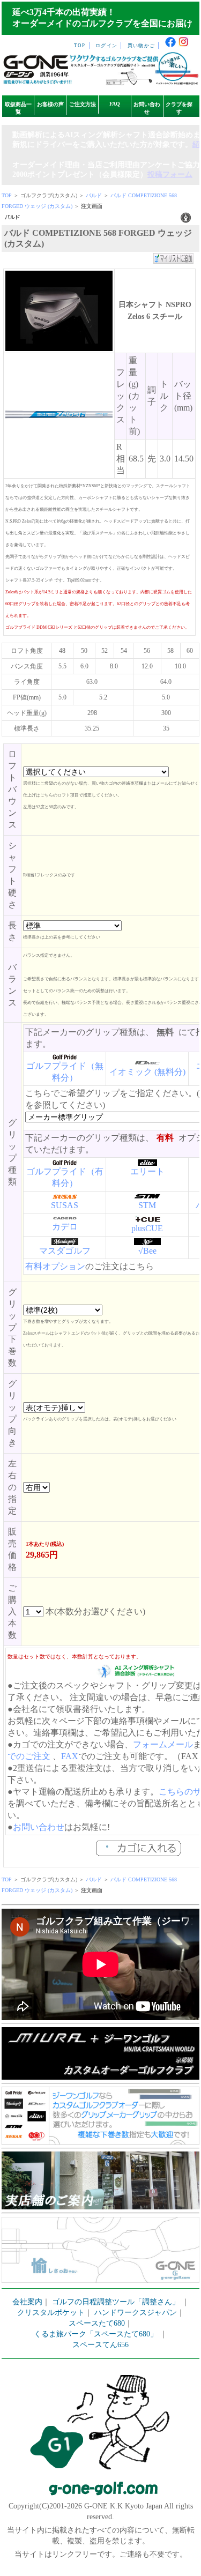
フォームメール (163, 1744)
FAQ (115, 104)
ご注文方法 (83, 104)
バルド (94, 195)
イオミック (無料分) (147, 1072)
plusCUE (147, 1228)
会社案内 (27, 2302)
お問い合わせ (147, 108)
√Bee (147, 1251)
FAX (70, 1756)
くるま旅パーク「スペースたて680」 (97, 2334)
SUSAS (65, 1205)
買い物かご (141, 46)
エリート (147, 1171)
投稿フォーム (170, 174)
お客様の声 (50, 104)
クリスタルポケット (51, 2313)
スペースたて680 (97, 2323)
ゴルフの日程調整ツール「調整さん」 (116, 2302)
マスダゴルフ (65, 1251)
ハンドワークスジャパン (136, 2313)
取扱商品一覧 (18, 108)
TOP (80, 46)
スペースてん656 (100, 2345)
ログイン (106, 46)
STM (147, 1205)
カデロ (65, 1227)
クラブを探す (179, 108)
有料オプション (55, 1266)
